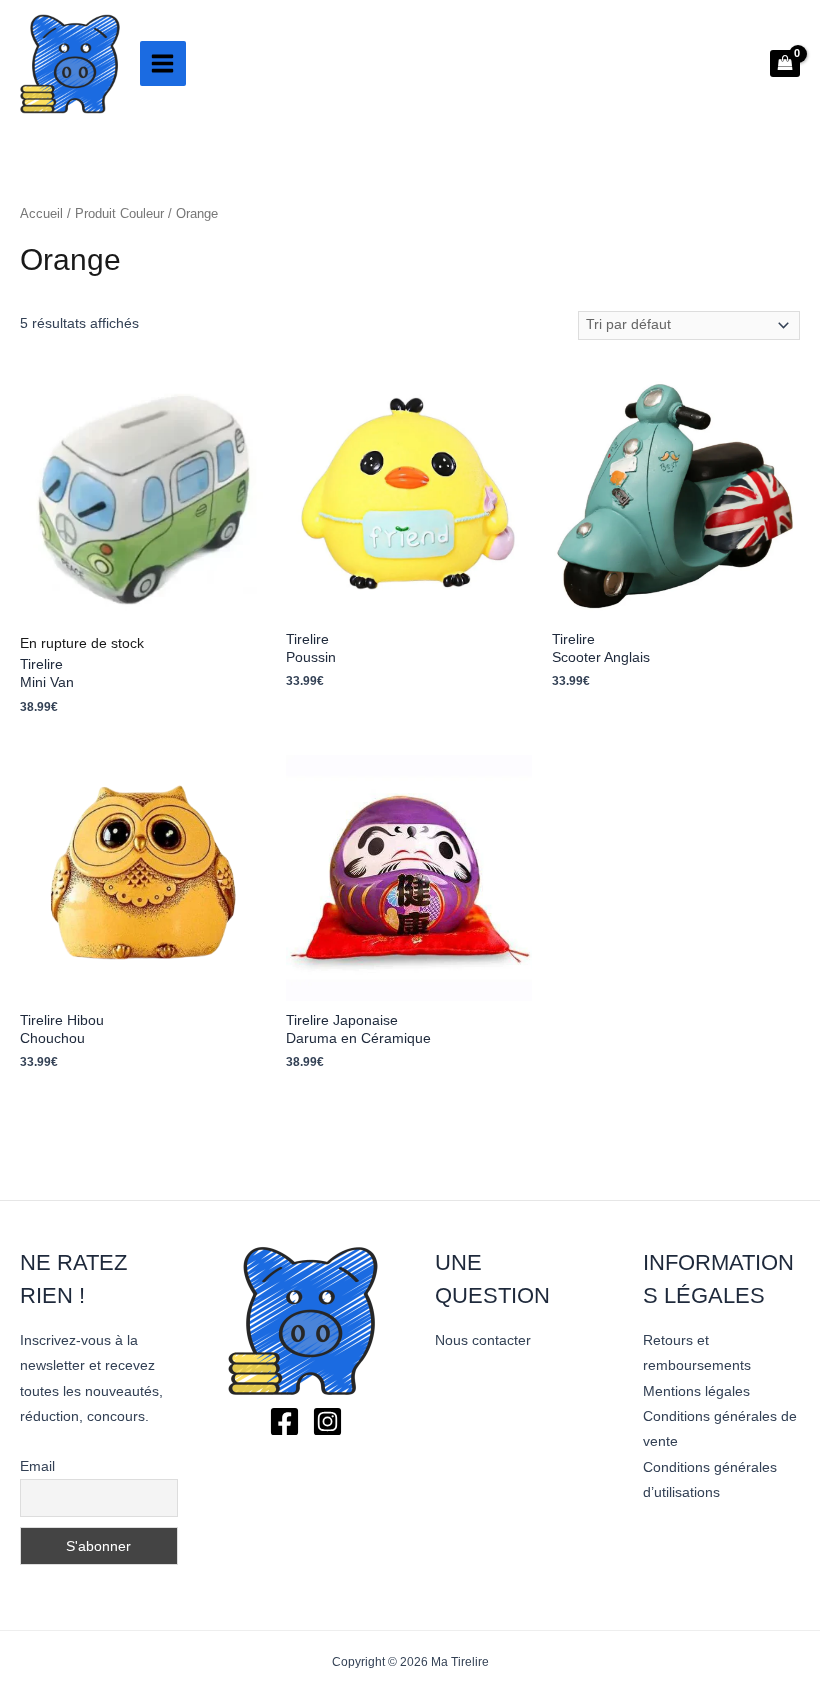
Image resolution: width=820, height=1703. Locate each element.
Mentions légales (696, 1391)
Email (37, 1466)
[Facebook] (284, 1421)
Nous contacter (483, 1340)
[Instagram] (327, 1421)
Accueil (41, 214)
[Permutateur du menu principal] (163, 64)
